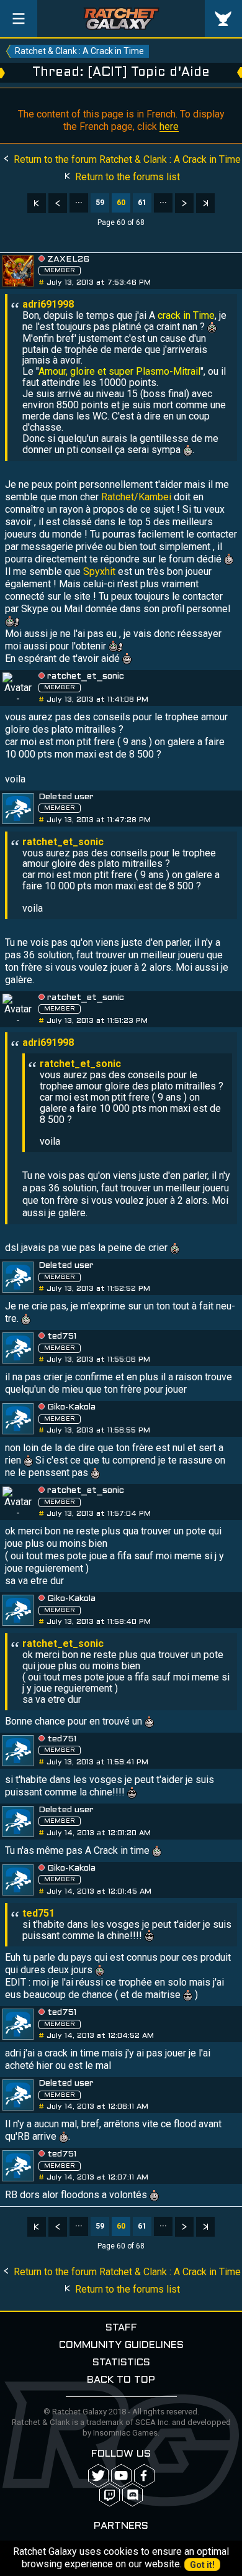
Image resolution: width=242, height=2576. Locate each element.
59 (100, 203)
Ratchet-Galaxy (121, 19)
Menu (19, 19)
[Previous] (58, 203)
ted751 (62, 1336)
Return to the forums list (126, 177)
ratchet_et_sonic (86, 676)
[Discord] (132, 2495)
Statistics (121, 2363)
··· (79, 203)
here (169, 126)
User (223, 19)
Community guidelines (121, 2345)
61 (142, 203)
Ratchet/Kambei (136, 497)
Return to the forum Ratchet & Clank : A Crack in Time (126, 159)
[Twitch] (110, 2495)
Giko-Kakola (71, 1407)
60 (121, 203)
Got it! (202, 2565)
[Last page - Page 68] (205, 203)
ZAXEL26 (68, 259)
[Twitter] (98, 2476)
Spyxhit (99, 571)
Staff (121, 2328)
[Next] (184, 203)
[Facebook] (144, 2476)
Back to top (121, 2380)
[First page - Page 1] (37, 203)
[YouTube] (121, 2476)
